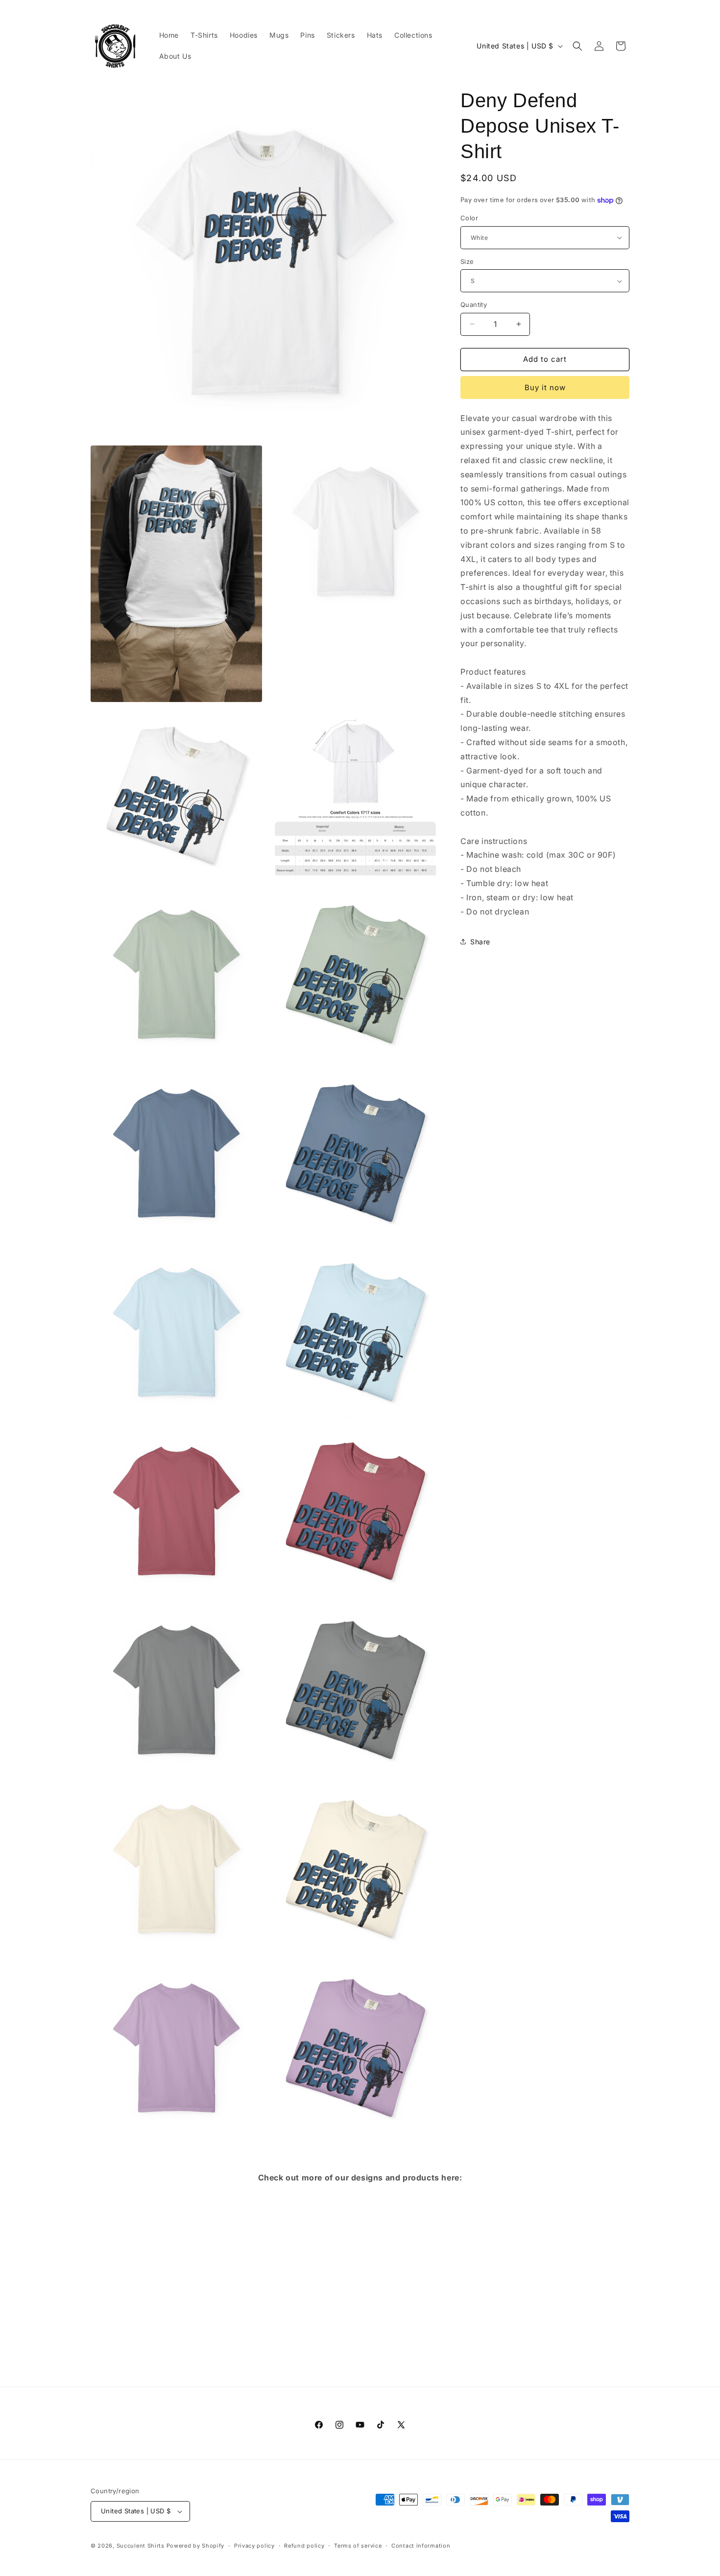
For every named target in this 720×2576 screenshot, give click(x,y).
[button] (577, 46)
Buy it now (545, 387)
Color (469, 218)
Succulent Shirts (141, 2546)
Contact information (421, 2546)
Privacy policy (254, 2546)
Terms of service (358, 2546)
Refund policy (304, 2546)
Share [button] (480, 942)
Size (467, 261)
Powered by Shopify (196, 2546)
